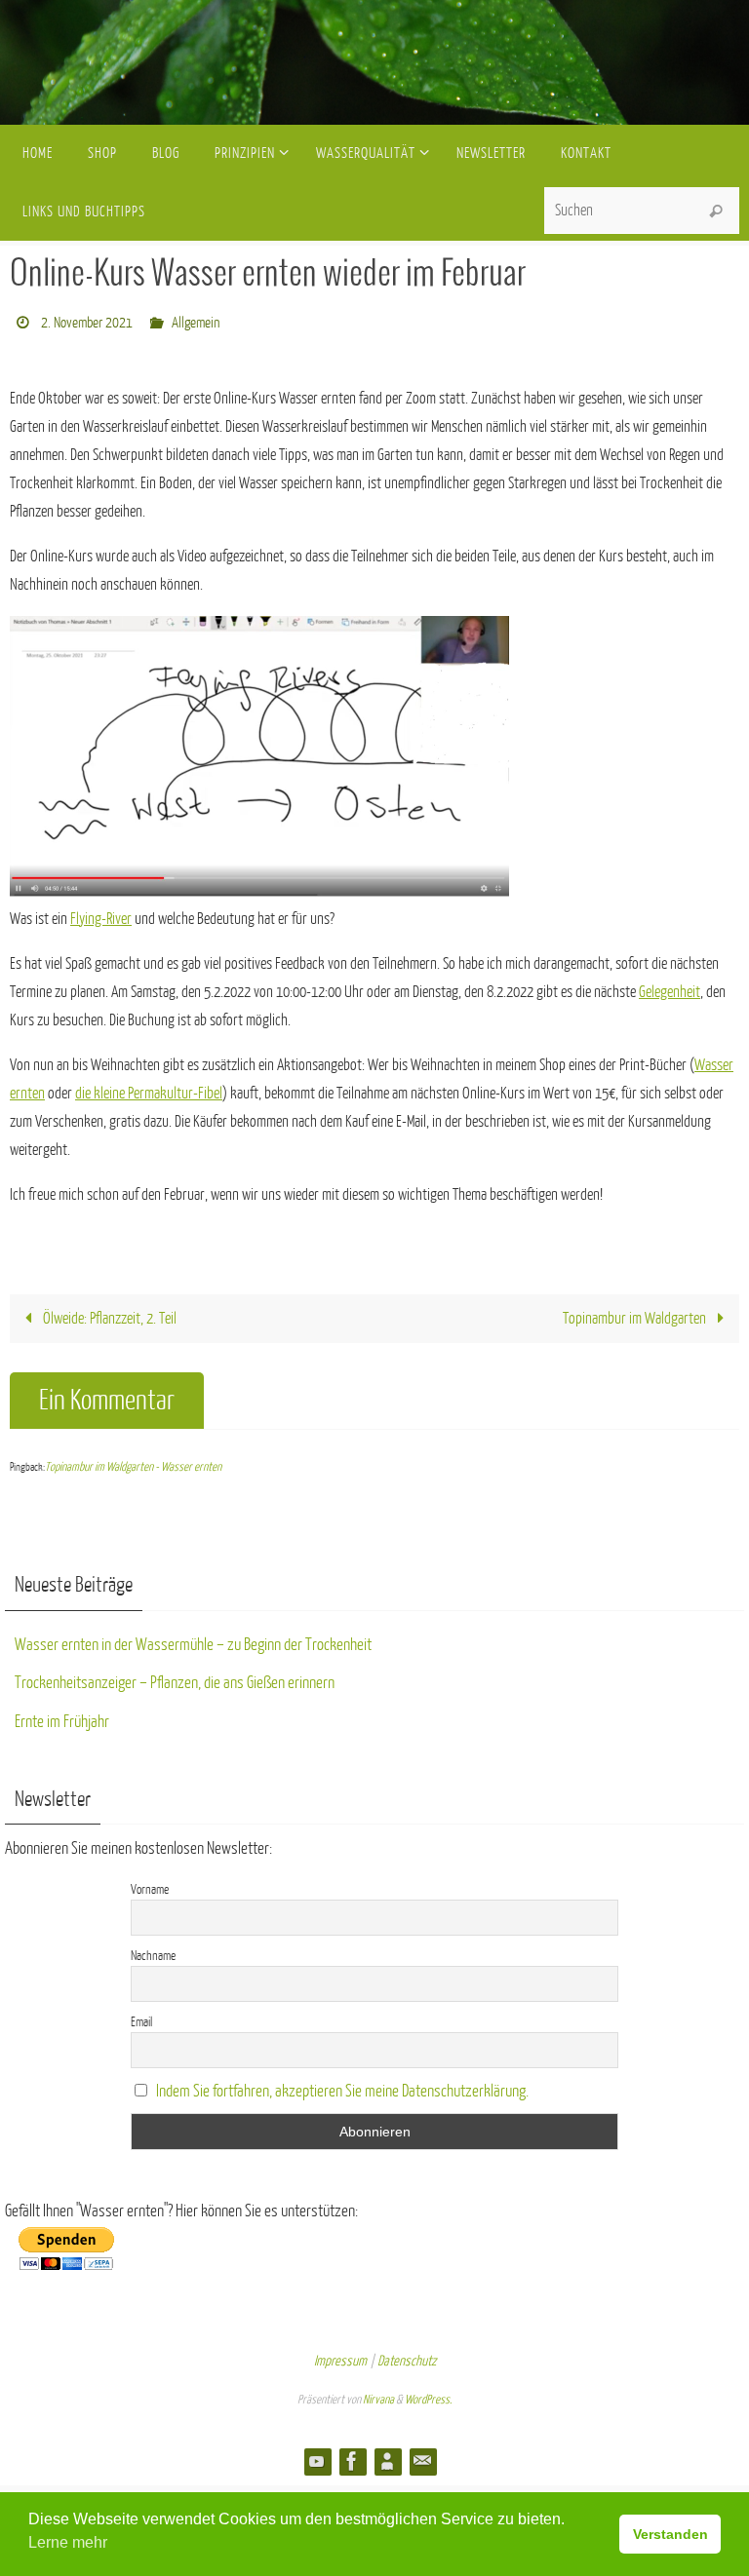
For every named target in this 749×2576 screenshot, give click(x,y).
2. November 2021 (87, 320)
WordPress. (428, 2395)
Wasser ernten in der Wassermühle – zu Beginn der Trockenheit (193, 1639)
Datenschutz (407, 2355)
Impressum (340, 2355)
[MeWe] (387, 2456)
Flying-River (101, 913)
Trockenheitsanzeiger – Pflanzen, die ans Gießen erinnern (175, 1678)
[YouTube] (317, 2456)
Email (141, 2016)
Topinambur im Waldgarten (636, 1314)
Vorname (150, 1884)
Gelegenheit (670, 986)
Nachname (153, 1950)
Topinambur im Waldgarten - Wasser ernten (133, 1462)
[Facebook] (352, 2456)
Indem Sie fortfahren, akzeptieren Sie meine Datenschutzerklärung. (342, 2085)
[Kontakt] (422, 2456)
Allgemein (196, 320)
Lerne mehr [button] (68, 2542)
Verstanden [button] (670, 2534)
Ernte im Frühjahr (62, 1716)
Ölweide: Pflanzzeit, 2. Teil (108, 1314)
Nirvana (378, 2395)
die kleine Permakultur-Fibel (149, 1088)
